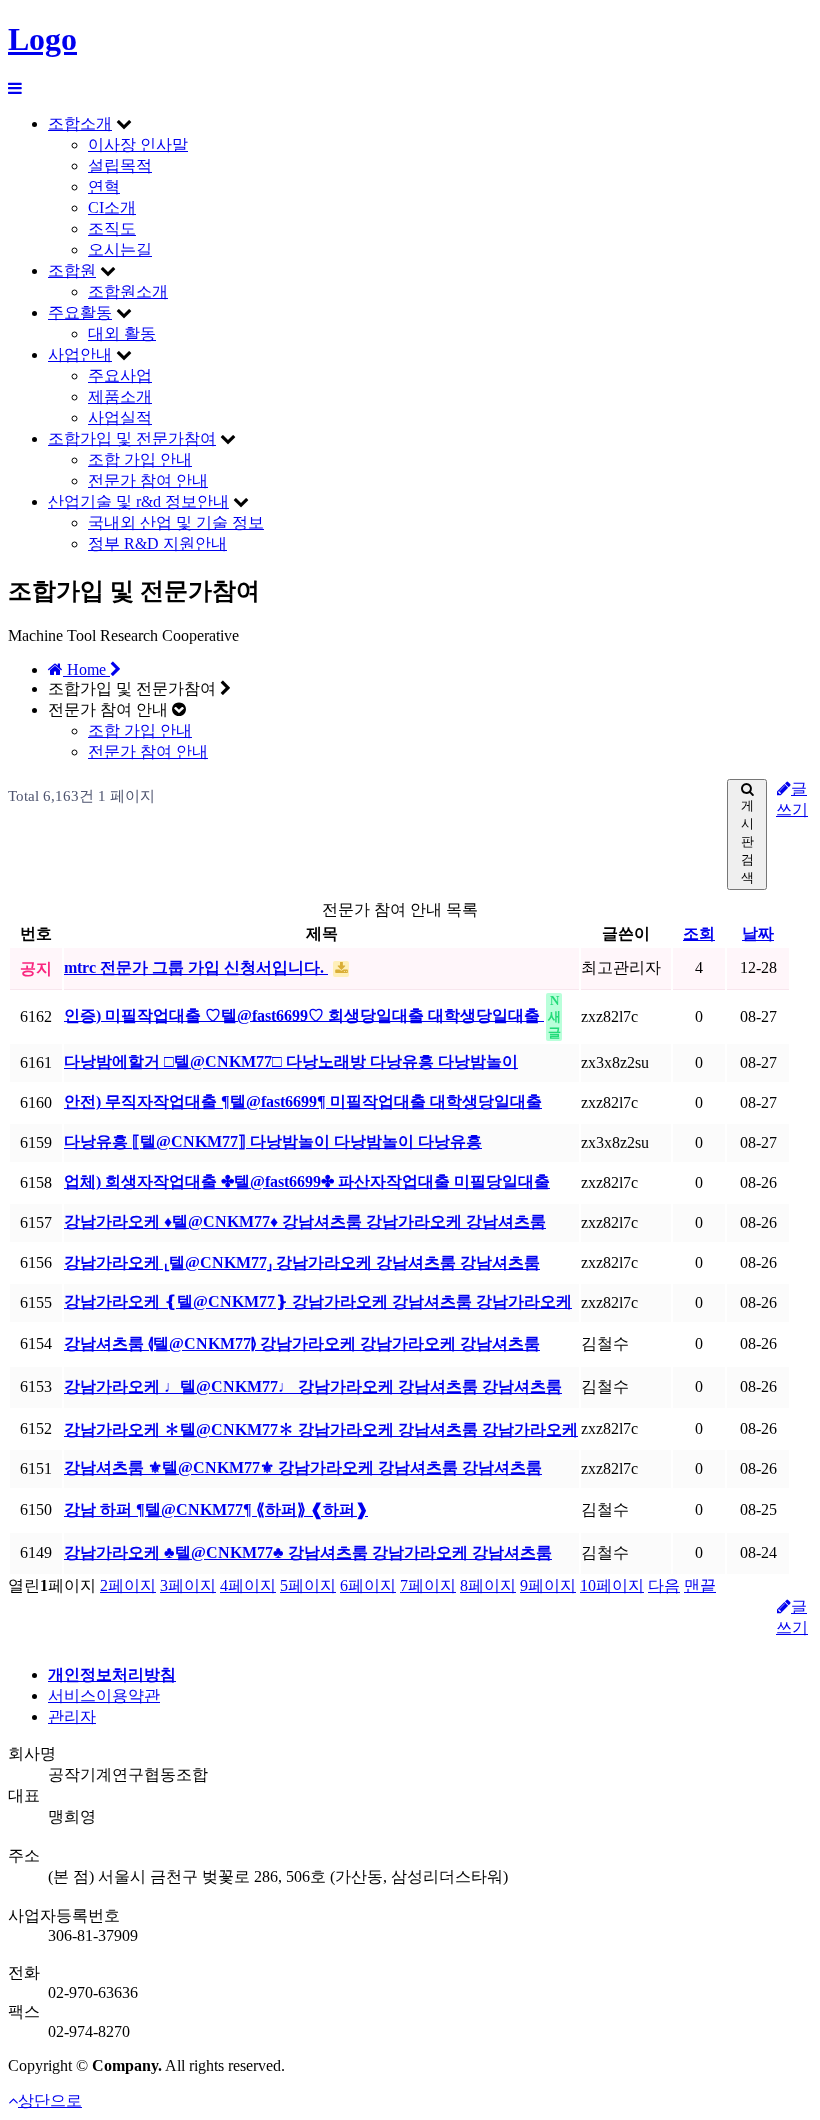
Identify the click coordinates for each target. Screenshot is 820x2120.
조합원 (72, 270)
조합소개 (80, 123)
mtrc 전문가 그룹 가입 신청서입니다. (196, 967)
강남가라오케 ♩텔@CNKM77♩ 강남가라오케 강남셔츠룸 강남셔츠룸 (313, 1386)
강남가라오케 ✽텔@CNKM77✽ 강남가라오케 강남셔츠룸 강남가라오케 (321, 1429)
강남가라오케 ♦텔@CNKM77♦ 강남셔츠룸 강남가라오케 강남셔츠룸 (305, 1221)
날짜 (758, 933)
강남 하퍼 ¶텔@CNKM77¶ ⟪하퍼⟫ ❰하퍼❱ (216, 1509)
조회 (699, 933)
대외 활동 (122, 333)
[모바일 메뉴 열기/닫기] (15, 88)
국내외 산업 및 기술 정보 (176, 522)
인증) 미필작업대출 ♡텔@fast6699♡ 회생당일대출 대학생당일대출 (304, 1014)
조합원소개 (128, 291)
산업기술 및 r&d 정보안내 (138, 501)
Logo (42, 39)
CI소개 (112, 207)
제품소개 (120, 396)
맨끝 (700, 1585)
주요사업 (120, 375)
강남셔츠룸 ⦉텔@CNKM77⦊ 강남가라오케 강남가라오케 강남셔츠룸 (302, 1343)
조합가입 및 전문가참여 (132, 438)
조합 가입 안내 (140, 459)
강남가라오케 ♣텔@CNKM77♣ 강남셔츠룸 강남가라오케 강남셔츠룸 (308, 1552)
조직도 (112, 228)
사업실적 (120, 417)
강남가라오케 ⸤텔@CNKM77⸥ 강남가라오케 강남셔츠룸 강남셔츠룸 (302, 1262)
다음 (664, 1585)
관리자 (72, 1716)
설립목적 (120, 165)
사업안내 (80, 354)
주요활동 (80, 312)
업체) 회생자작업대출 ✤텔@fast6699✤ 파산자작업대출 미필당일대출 (307, 1181)
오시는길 (120, 249)
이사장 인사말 (138, 144)
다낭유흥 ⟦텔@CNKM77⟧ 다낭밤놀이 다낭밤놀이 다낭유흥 (273, 1141)
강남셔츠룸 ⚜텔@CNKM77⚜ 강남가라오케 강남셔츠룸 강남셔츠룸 (303, 1467)
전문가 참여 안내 (148, 480)
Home (86, 669)
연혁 (104, 186)
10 (612, 1585)
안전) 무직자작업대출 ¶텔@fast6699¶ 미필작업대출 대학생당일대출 (303, 1101)
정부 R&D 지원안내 (157, 543)
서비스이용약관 (104, 1695)
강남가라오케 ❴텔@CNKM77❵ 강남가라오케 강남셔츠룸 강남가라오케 (318, 1301)
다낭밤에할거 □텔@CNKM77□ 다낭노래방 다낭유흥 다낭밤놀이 (291, 1061)
